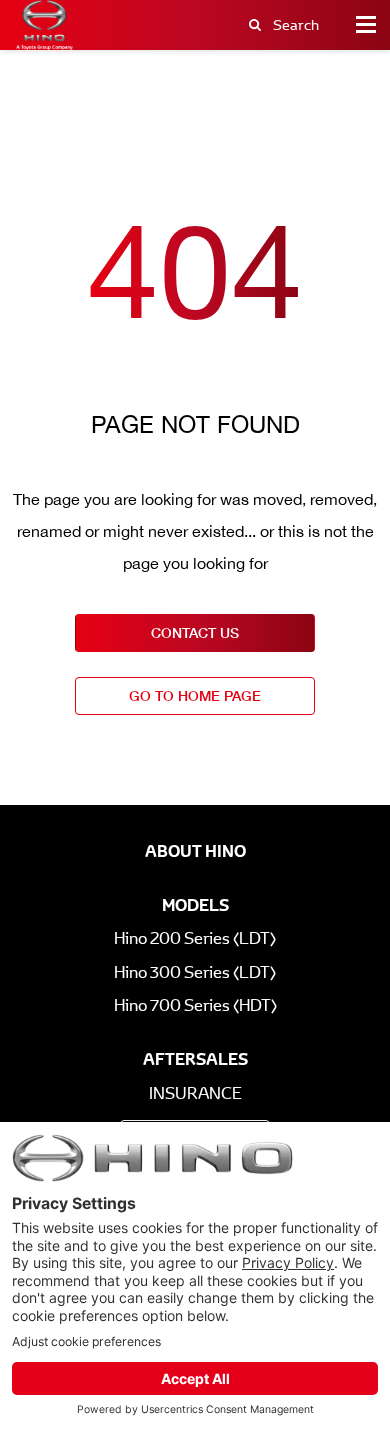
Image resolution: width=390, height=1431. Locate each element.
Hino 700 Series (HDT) (195, 1005)
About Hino (195, 851)
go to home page (195, 695)
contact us (195, 632)
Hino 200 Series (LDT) (195, 938)
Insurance (195, 1093)
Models (195, 905)
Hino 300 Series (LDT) (195, 972)
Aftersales (195, 1059)
